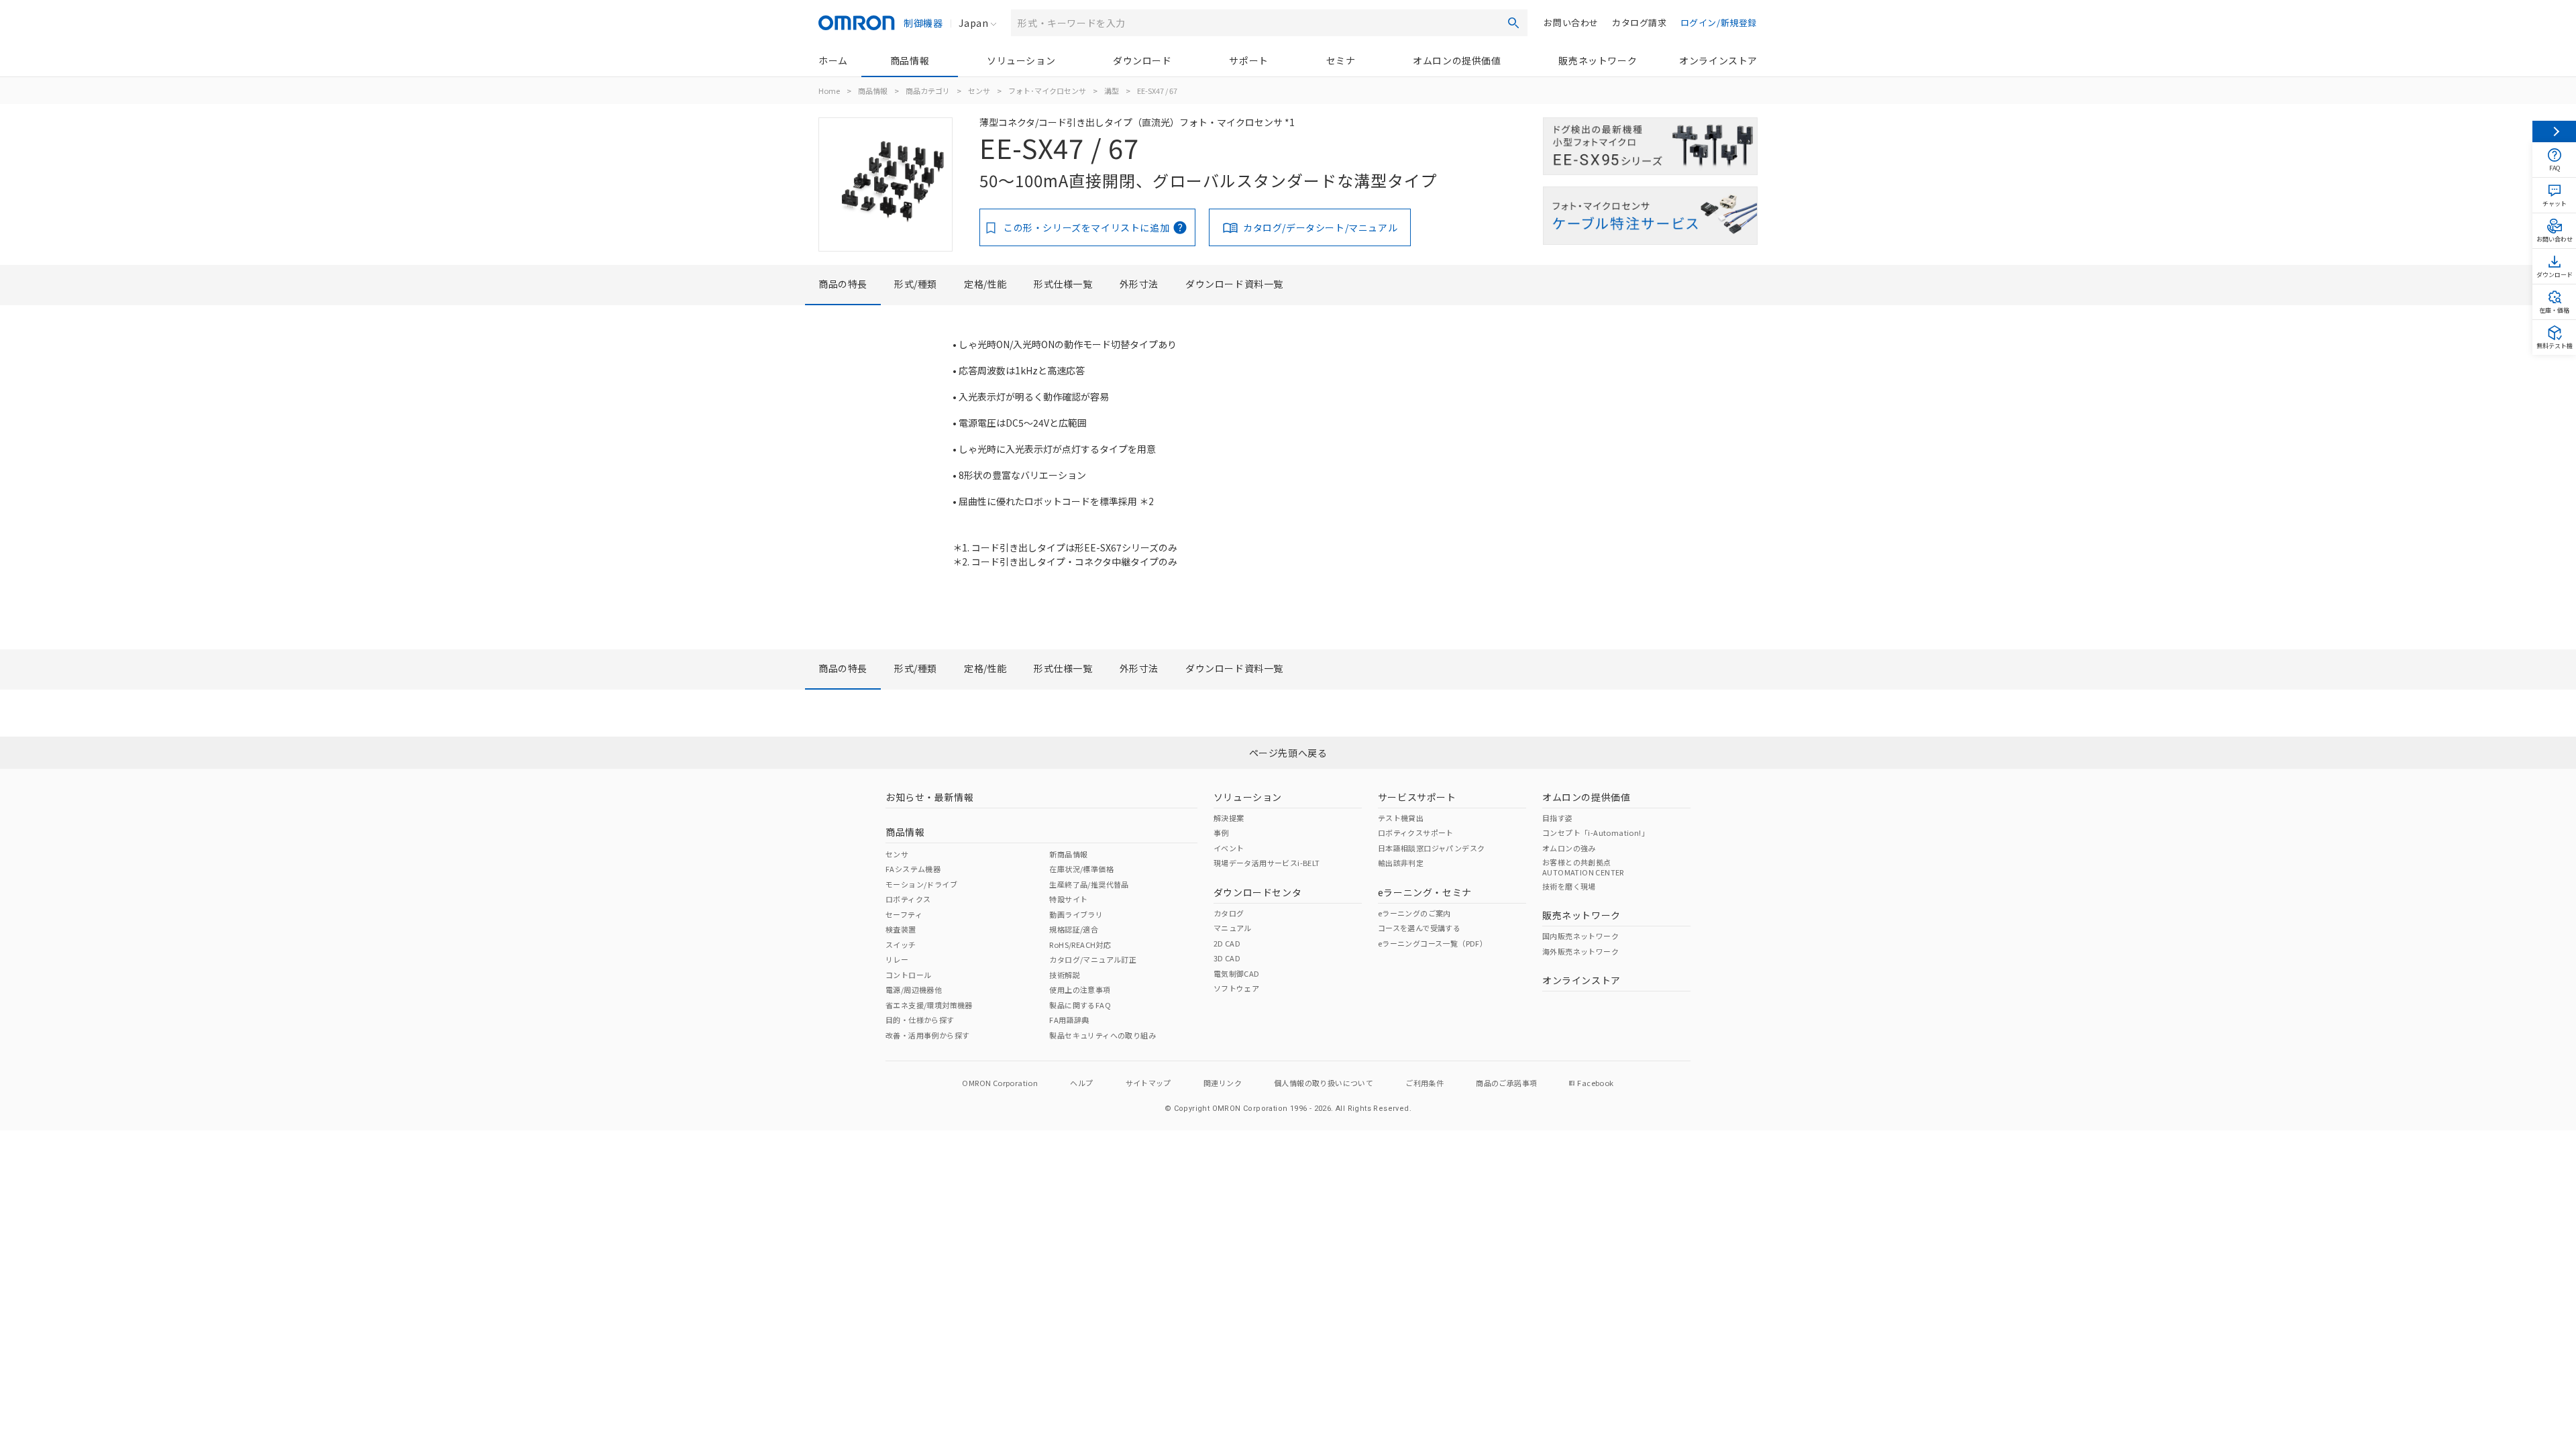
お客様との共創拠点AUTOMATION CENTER (1583, 867)
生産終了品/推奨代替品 (1089, 884)
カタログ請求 (1640, 22)
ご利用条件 (1425, 1083)
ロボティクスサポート (1416, 833)
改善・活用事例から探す (927, 1035)
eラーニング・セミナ (1425, 892)
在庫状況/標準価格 (1081, 869)
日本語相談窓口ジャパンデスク (1432, 848)
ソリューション (1021, 60)
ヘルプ (1081, 1083)
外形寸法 (1139, 284)
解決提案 (1229, 818)
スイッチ (901, 945)
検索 (1513, 23)
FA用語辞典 (1069, 1020)
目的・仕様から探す (920, 1020)
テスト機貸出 (1401, 818)
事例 (1221, 833)
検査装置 (901, 929)
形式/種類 (916, 284)
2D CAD (1227, 943)
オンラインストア (1718, 60)
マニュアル (1233, 928)
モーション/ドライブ (921, 884)
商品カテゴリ (928, 91)
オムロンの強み (1569, 848)
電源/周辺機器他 (914, 989)
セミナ (1341, 60)
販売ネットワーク (1598, 60)
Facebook (1595, 1083)
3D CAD (1227, 958)
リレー (897, 959)
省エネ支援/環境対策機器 (929, 1005)
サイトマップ (1148, 1083)
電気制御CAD (1237, 973)
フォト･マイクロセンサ (1047, 91)
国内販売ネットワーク (1580, 936)
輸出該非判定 (1401, 863)
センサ (979, 91)
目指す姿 (1558, 818)
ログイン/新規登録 (1719, 22)
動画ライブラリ (1076, 914)
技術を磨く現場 (1569, 886)
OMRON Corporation (1000, 1083)
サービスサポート (1417, 797)
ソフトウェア (1236, 988)
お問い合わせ (1571, 22)
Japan (973, 23)
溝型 (1112, 91)
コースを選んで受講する (1419, 928)
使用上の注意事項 (1080, 989)
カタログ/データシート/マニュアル (1320, 227)
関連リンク (1223, 1083)
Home (829, 91)
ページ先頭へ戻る (1288, 753)
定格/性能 (985, 284)
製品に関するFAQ (1080, 1005)
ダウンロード (1142, 60)
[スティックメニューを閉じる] (2554, 131)
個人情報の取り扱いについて (1324, 1083)
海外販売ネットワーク (1580, 951)
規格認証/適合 (1074, 929)
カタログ (1229, 913)
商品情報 (910, 60)
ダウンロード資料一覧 (1234, 284)
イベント (1229, 848)
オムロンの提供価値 (1457, 60)
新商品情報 (1068, 854)
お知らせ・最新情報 (929, 797)
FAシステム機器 (913, 869)
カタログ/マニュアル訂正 (1093, 959)
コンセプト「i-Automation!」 (1596, 833)
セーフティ (904, 914)
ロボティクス (908, 899)
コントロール (908, 975)
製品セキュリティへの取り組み (1103, 1035)
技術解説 (1065, 975)
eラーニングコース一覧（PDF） (1433, 943)
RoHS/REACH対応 (1080, 945)
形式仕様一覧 (1063, 284)
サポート (1248, 60)
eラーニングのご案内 (1414, 913)
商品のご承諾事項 (1506, 1083)
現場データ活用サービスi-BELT (1267, 863)
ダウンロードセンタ (1257, 892)
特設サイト (1068, 899)
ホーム (833, 60)
